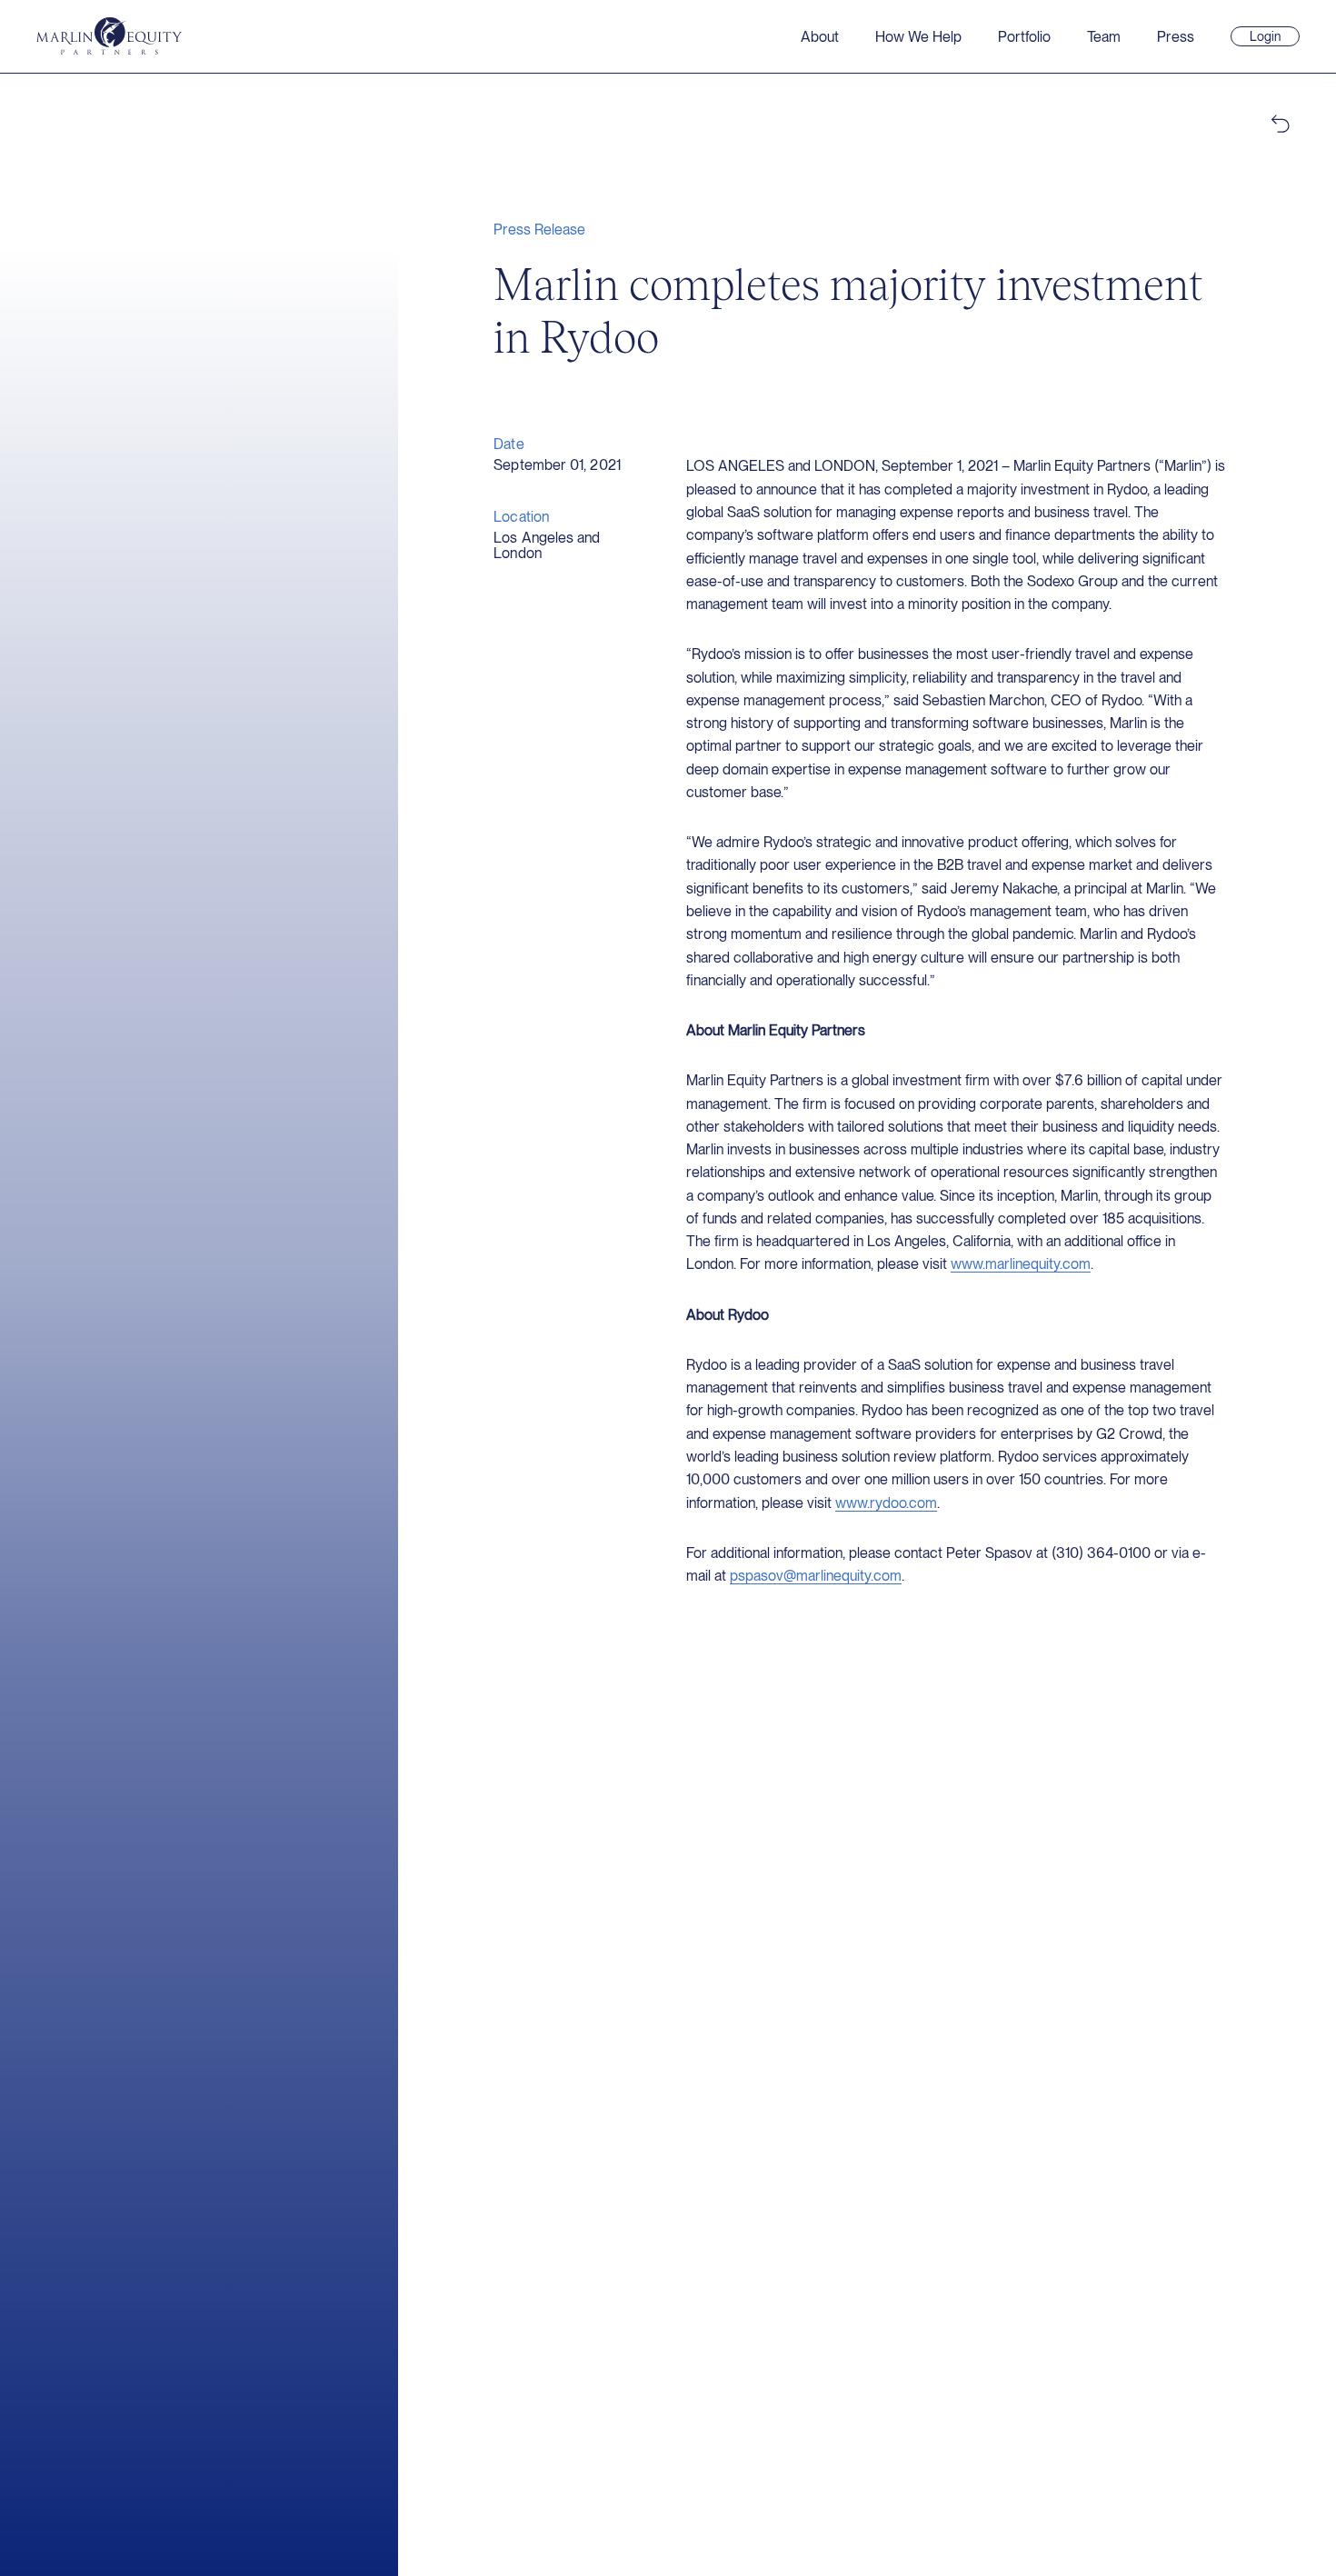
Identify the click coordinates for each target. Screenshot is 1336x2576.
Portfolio (1024, 37)
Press (1176, 37)
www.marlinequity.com (1021, 1264)
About (820, 37)
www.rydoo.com (886, 1503)
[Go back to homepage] (109, 36)
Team (1104, 37)
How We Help (918, 37)
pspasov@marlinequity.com (816, 1576)
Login (1273, 37)
